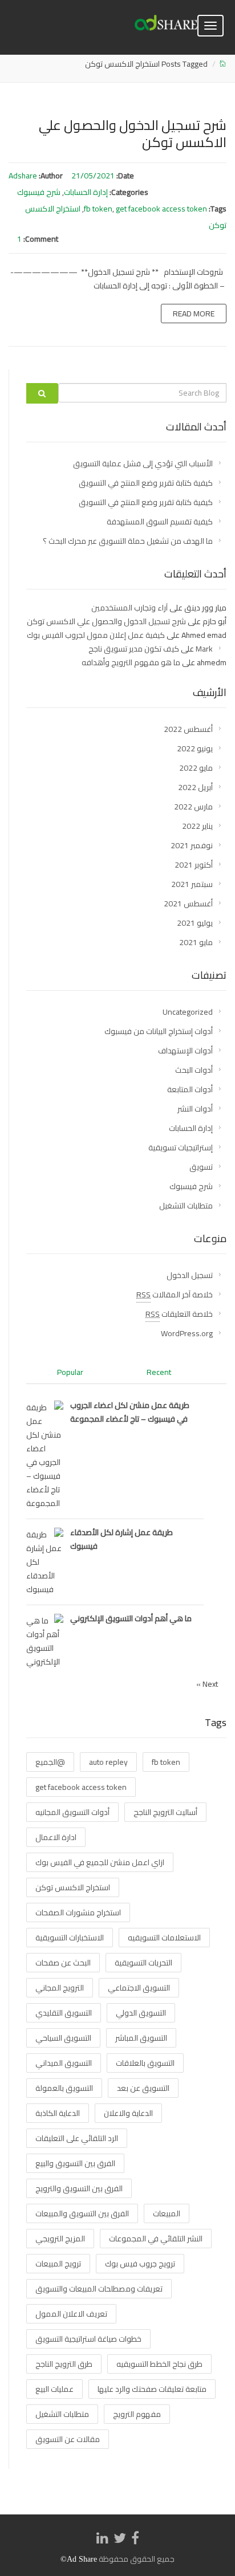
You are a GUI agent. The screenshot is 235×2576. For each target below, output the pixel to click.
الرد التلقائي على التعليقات (77, 2138)
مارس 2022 (193, 807)
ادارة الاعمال (56, 1837)
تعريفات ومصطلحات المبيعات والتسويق (99, 2289)
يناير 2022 (197, 826)
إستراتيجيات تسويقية (181, 1147)
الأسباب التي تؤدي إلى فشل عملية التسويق (143, 463)
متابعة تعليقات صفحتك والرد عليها (152, 2389)
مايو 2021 (196, 942)
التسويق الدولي (141, 2013)
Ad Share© (79, 2559)
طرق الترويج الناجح (64, 2364)
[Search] (42, 393)
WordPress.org (187, 1333)
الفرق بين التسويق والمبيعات (82, 2213)
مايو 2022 (196, 768)
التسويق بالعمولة (64, 2088)
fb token (98, 209)
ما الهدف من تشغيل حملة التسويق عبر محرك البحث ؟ (128, 541)
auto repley (108, 1762)
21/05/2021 (93, 176)
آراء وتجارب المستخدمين (129, 608)
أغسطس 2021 (188, 904)
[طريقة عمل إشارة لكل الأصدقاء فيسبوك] (45, 1561)
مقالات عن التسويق (68, 2439)
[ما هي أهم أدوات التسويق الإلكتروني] (45, 1641)
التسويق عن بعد (143, 2088)
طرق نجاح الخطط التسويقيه (159, 2364)
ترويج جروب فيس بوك (140, 2264)
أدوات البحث (194, 1070)
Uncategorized (188, 1012)
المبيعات (167, 2213)
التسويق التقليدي (64, 2013)
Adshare (23, 176)
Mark (204, 649)
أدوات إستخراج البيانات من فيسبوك (159, 1031)
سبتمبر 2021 (192, 884)
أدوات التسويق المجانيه (72, 1812)
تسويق (201, 1167)
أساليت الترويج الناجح (165, 1812)
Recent (159, 1372)
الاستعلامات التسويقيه (164, 1938)
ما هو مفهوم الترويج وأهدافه (131, 662)
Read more (194, 314)
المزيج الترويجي (60, 2239)
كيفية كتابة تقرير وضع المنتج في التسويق (146, 483)
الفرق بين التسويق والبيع (75, 2163)
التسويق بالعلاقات (145, 2063)
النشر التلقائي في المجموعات (156, 2239)
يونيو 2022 (195, 748)
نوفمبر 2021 (192, 845)
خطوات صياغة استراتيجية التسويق (88, 2339)
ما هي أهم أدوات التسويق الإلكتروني (131, 1618)
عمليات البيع (54, 2389)
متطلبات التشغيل (186, 1206)
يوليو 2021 (195, 923)
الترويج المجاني (60, 1988)
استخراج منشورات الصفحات (78, 1912)
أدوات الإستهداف (185, 1051)
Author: (51, 176)
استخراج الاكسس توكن (73, 1887)
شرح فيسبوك (39, 192)
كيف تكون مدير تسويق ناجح (134, 649)
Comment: (41, 239)
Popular (70, 1372)
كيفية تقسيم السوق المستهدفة (160, 522)
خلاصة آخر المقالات (175, 1295)
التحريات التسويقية (143, 1963)
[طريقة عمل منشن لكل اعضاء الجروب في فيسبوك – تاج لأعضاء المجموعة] (45, 1455)
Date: (125, 176)
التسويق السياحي (63, 2038)
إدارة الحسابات (86, 192)
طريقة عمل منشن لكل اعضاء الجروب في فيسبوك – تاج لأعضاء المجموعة (130, 1412)
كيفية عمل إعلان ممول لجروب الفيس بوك (96, 635)
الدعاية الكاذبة (58, 2113)
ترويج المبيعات (58, 2264)
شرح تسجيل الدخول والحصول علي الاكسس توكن (133, 134)
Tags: (218, 209)
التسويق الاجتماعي (139, 1988)
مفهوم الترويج (137, 2414)
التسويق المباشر (141, 2038)
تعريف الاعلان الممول (71, 2314)
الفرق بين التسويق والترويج (79, 2188)
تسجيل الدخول (190, 1275)
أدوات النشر (195, 1109)
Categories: (129, 192)
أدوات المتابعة (190, 1089)
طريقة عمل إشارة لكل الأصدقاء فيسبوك (121, 1539)
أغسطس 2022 (188, 729)
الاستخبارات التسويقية (70, 1938)
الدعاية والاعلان (128, 2113)
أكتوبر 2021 (194, 865)
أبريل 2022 (195, 787)
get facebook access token (161, 209)
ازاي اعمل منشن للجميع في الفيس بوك (100, 1862)
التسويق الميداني (64, 2063)
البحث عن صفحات (63, 1963)
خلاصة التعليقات (179, 1314)
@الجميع (50, 1762)
